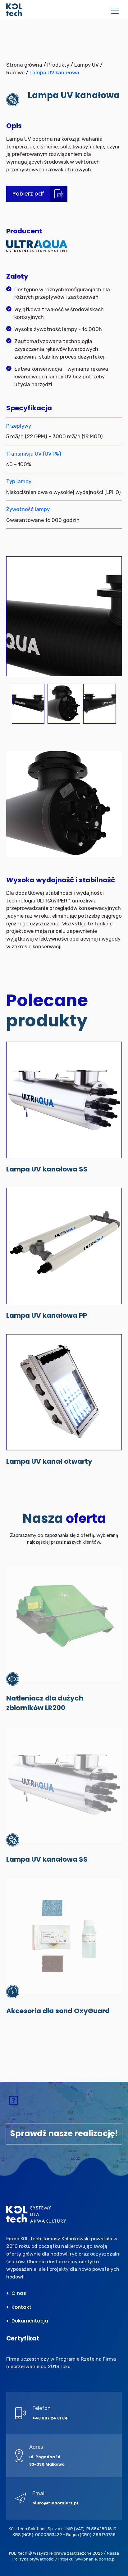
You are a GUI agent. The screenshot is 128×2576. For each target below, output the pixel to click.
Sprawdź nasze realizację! (64, 2133)
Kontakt (21, 2307)
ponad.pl (107, 2559)
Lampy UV (87, 65)
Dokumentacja (30, 2321)
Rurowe (15, 73)
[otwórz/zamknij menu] (115, 11)
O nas (19, 2293)
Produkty (58, 65)
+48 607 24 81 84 (50, 2418)
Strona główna (24, 65)
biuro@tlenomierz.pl (55, 2503)
